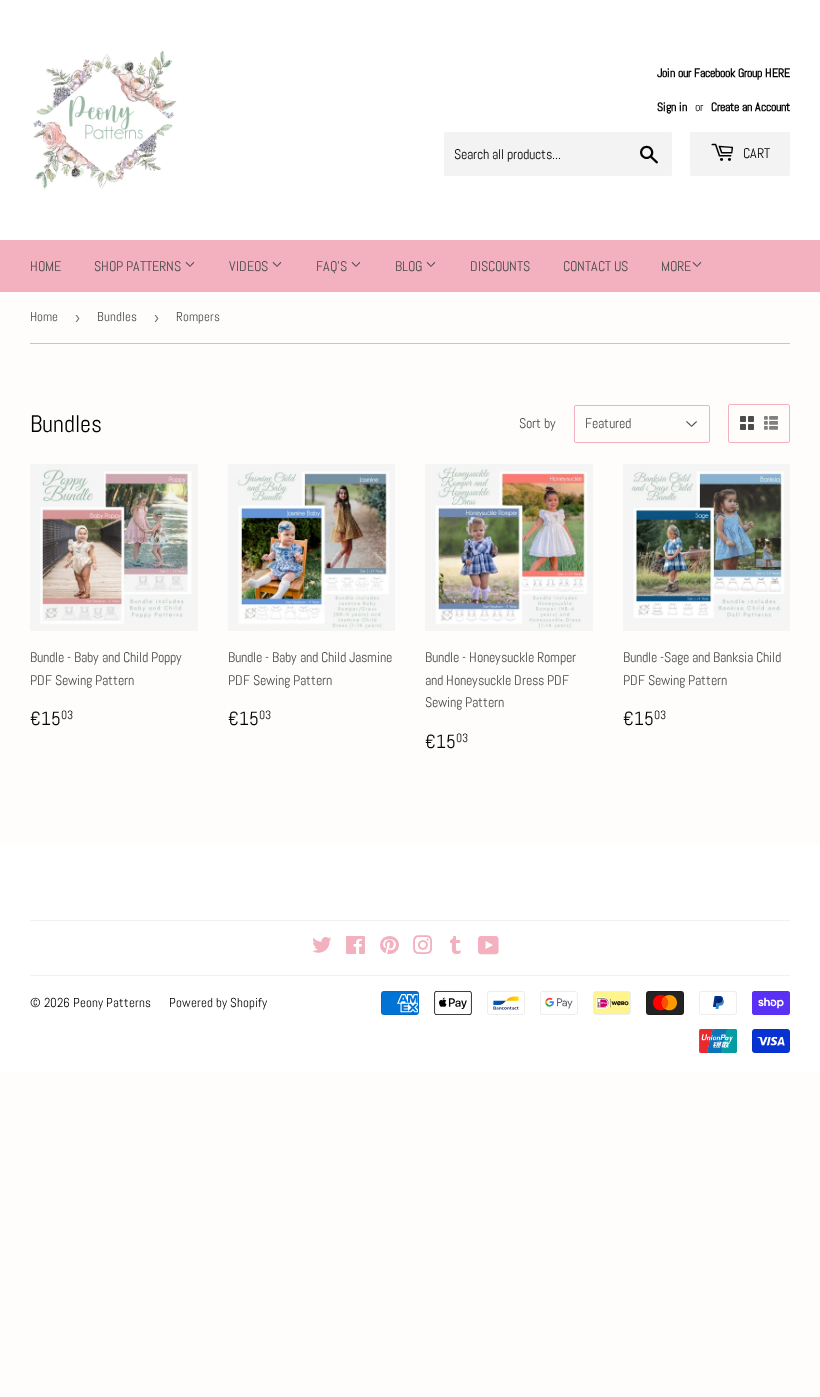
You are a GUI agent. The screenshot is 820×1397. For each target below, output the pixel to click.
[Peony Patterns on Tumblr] (455, 948)
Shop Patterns (139, 266)
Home (45, 266)
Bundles (117, 316)
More (676, 266)
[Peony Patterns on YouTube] (488, 948)
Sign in (672, 107)
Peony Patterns (112, 1002)
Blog (410, 266)
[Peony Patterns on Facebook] (355, 948)
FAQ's (333, 266)
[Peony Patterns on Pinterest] (389, 948)
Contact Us (595, 266)
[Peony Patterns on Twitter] (322, 948)
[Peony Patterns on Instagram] (423, 948)
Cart (755, 153)
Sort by (537, 423)
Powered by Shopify (218, 1002)
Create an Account (750, 107)
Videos (250, 266)
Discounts (500, 266)
